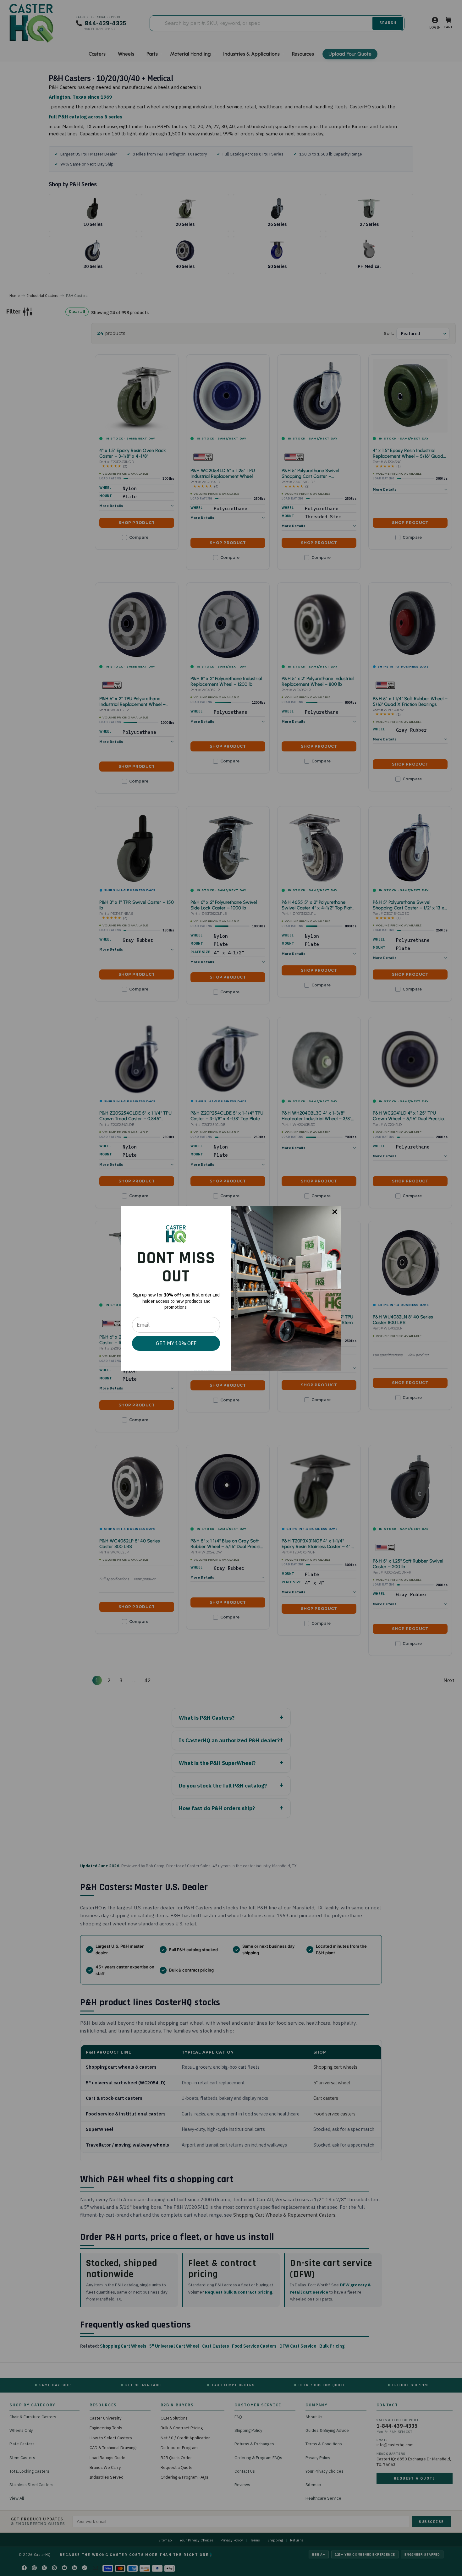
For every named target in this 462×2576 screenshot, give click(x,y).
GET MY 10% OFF (176, 1343)
